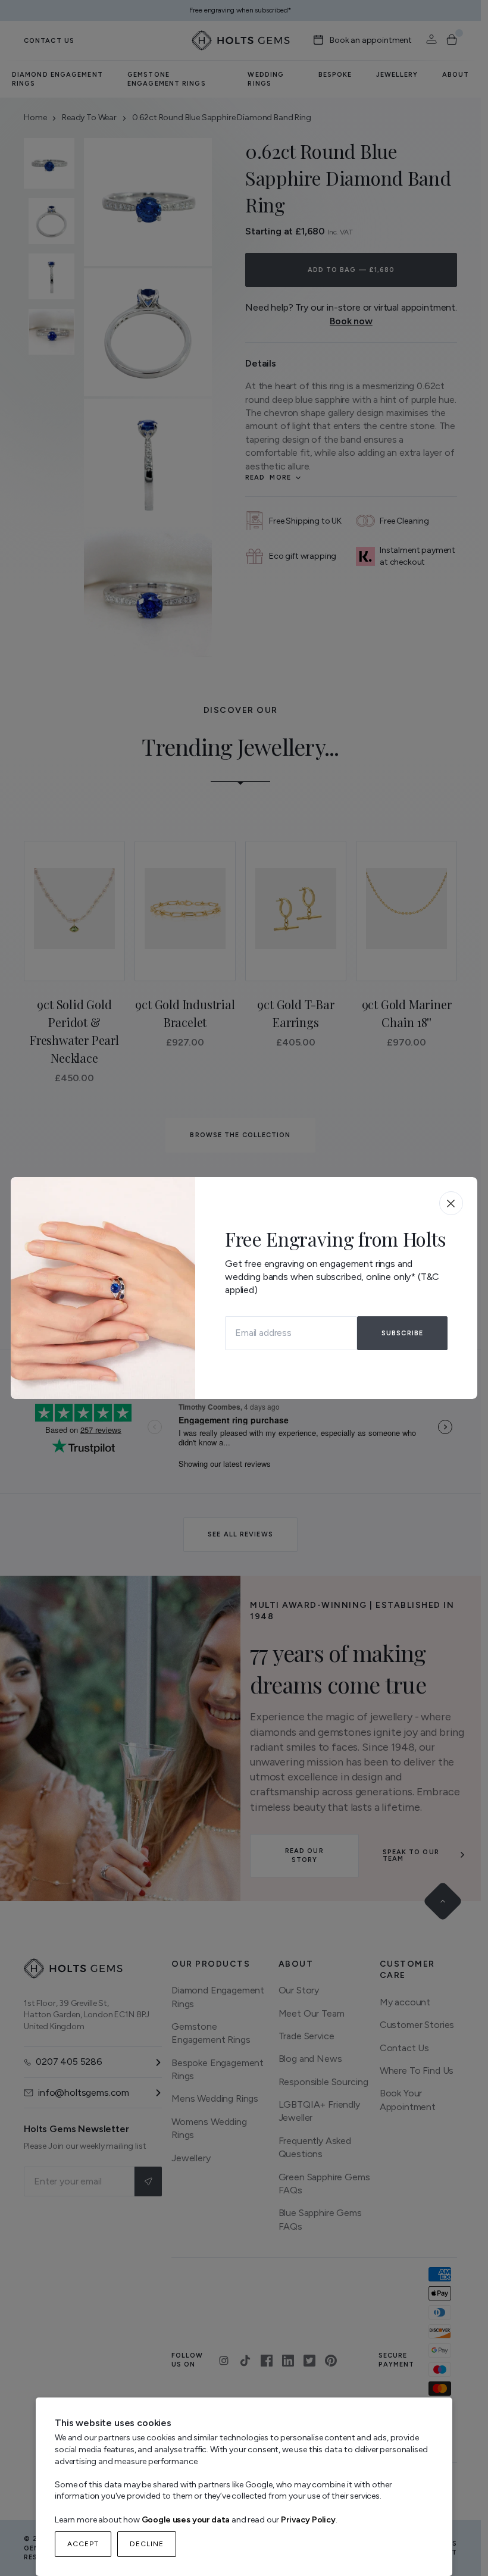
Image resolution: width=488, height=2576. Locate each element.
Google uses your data (186, 2520)
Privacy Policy (308, 2520)
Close (451, 1203)
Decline (147, 2544)
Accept (83, 2544)
